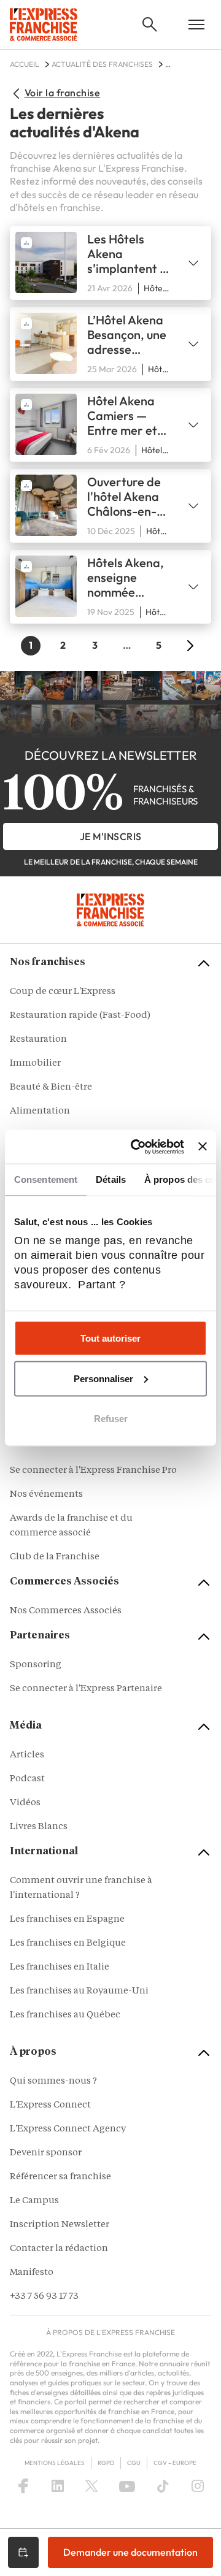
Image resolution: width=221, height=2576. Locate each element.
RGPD (106, 2463)
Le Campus (34, 2201)
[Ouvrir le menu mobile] (196, 25)
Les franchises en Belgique (68, 1943)
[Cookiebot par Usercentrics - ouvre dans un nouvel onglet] (137, 1147)
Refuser (111, 1419)
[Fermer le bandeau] (203, 1147)
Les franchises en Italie (60, 1967)
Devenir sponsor (46, 2153)
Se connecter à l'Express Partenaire (86, 1689)
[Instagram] (198, 2486)
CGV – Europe (175, 2463)
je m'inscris (111, 836)
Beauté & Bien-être (51, 1087)
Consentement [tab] (46, 1179)
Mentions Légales (55, 2463)
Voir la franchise (62, 93)
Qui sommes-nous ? (53, 2081)
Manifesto (32, 2273)
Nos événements (46, 1495)
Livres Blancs (39, 1827)
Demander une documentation (130, 2552)
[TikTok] (163, 2486)
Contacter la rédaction (59, 2249)
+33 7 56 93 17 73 (44, 2297)
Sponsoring (36, 1665)
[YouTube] (127, 2486)
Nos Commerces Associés (66, 1611)
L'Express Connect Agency (68, 2129)
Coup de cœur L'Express (63, 992)
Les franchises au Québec (65, 2015)
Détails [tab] (111, 1179)
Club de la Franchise (55, 1557)
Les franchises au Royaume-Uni (79, 1991)
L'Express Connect (50, 2105)
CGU (134, 2463)
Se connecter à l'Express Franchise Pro (93, 1471)
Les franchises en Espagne (67, 1920)
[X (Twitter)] (91, 2486)
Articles (27, 1755)
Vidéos (25, 1803)
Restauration (38, 1040)
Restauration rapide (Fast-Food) (80, 1016)
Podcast (27, 1779)
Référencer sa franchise (60, 2177)
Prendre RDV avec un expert (23, 2552)
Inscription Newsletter (60, 2225)
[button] (150, 25)
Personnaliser (103, 1378)
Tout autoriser (110, 1338)
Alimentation (40, 1111)
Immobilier (35, 1064)
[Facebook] (23, 2486)
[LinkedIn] (58, 2486)
